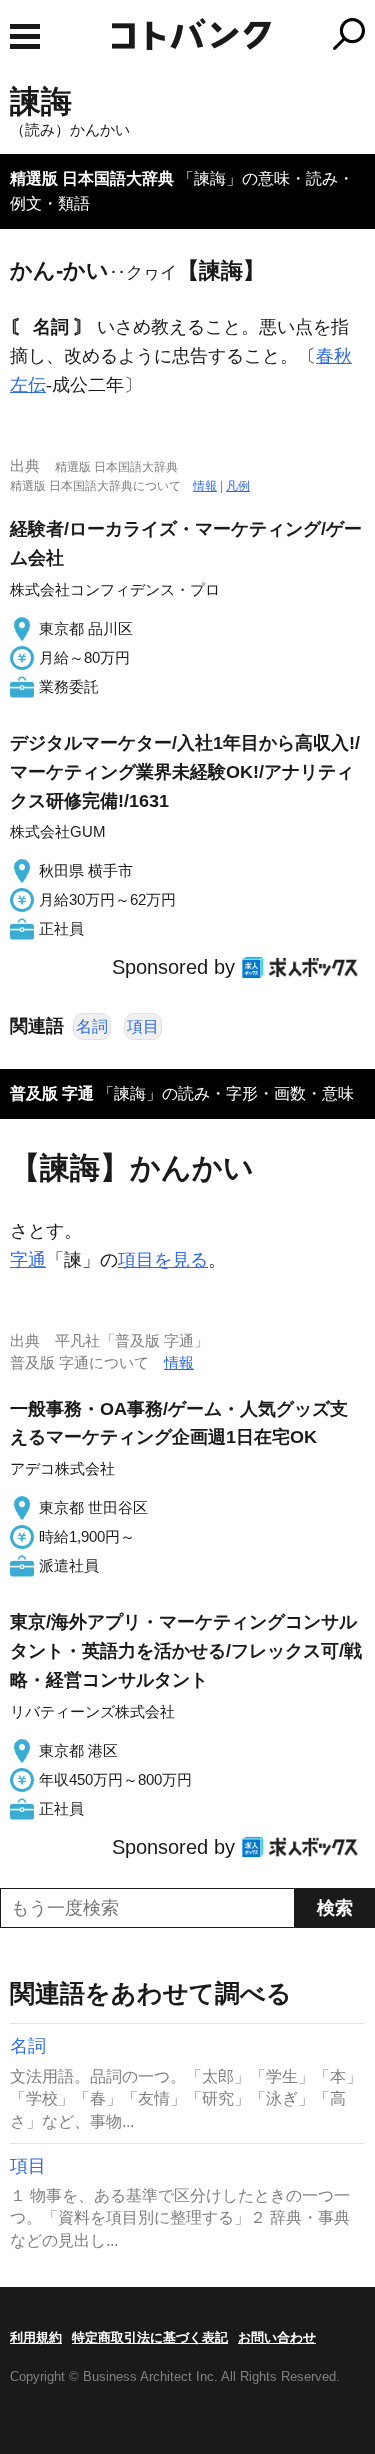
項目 (143, 1026)
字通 (28, 1260)
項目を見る (163, 1260)
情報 (205, 486)
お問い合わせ (277, 2337)
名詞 (92, 1026)
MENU (25, 36)
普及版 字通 (52, 1093)
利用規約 (36, 2337)
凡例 (238, 486)
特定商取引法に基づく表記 (150, 2337)
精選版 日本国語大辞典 (92, 178)
